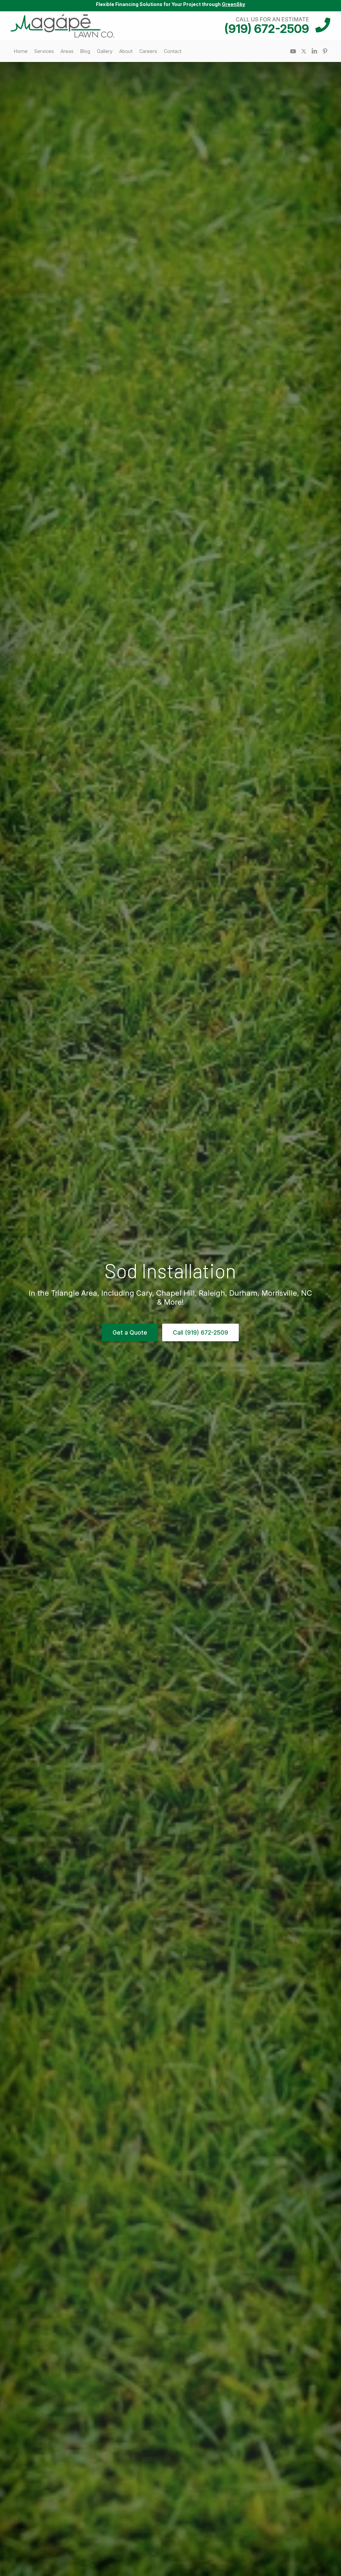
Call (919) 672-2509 (200, 1332)
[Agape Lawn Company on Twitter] (304, 51)
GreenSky (233, 4)
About (126, 51)
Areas (67, 51)
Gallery (105, 51)
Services (44, 51)
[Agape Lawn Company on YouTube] (293, 51)
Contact (173, 51)
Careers (148, 51)
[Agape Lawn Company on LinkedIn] (314, 51)
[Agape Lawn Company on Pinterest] (325, 51)
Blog (85, 51)
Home (21, 51)
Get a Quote (130, 1332)
